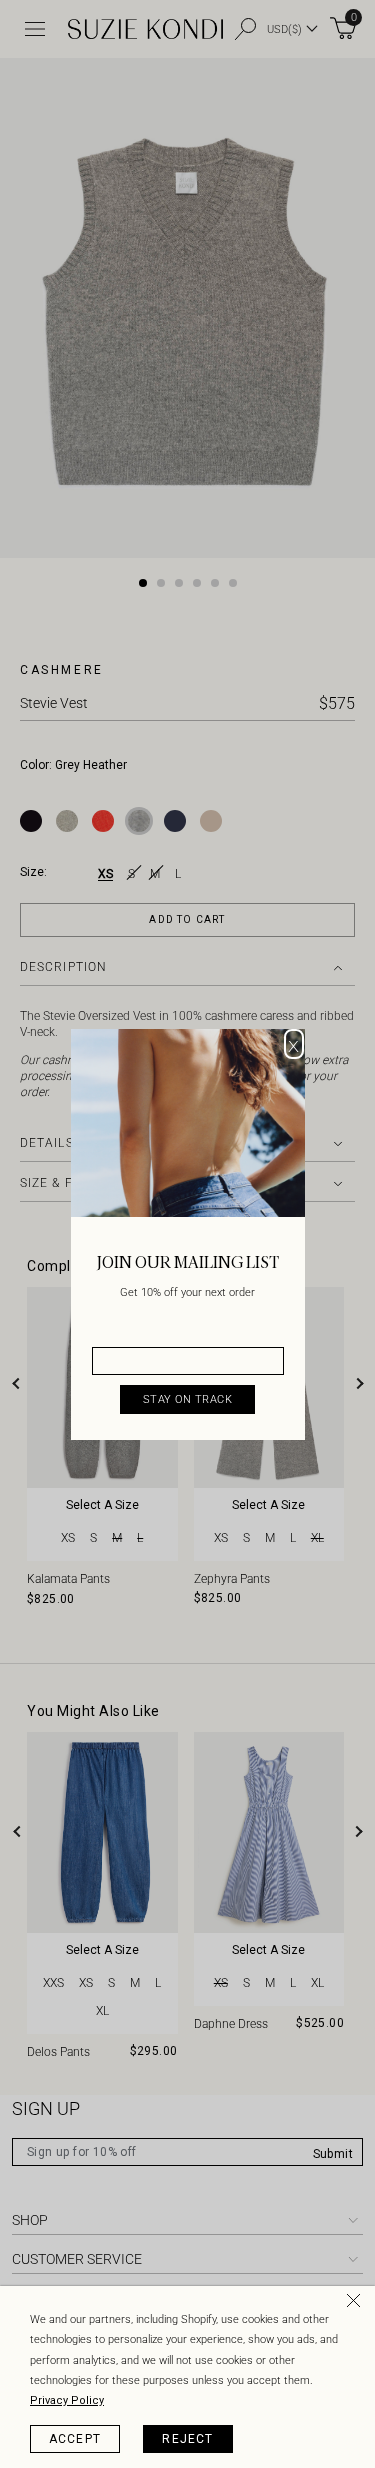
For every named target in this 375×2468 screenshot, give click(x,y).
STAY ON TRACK (188, 1399)
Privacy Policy (67, 2400)
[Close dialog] (294, 1044)
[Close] (357, 2304)
